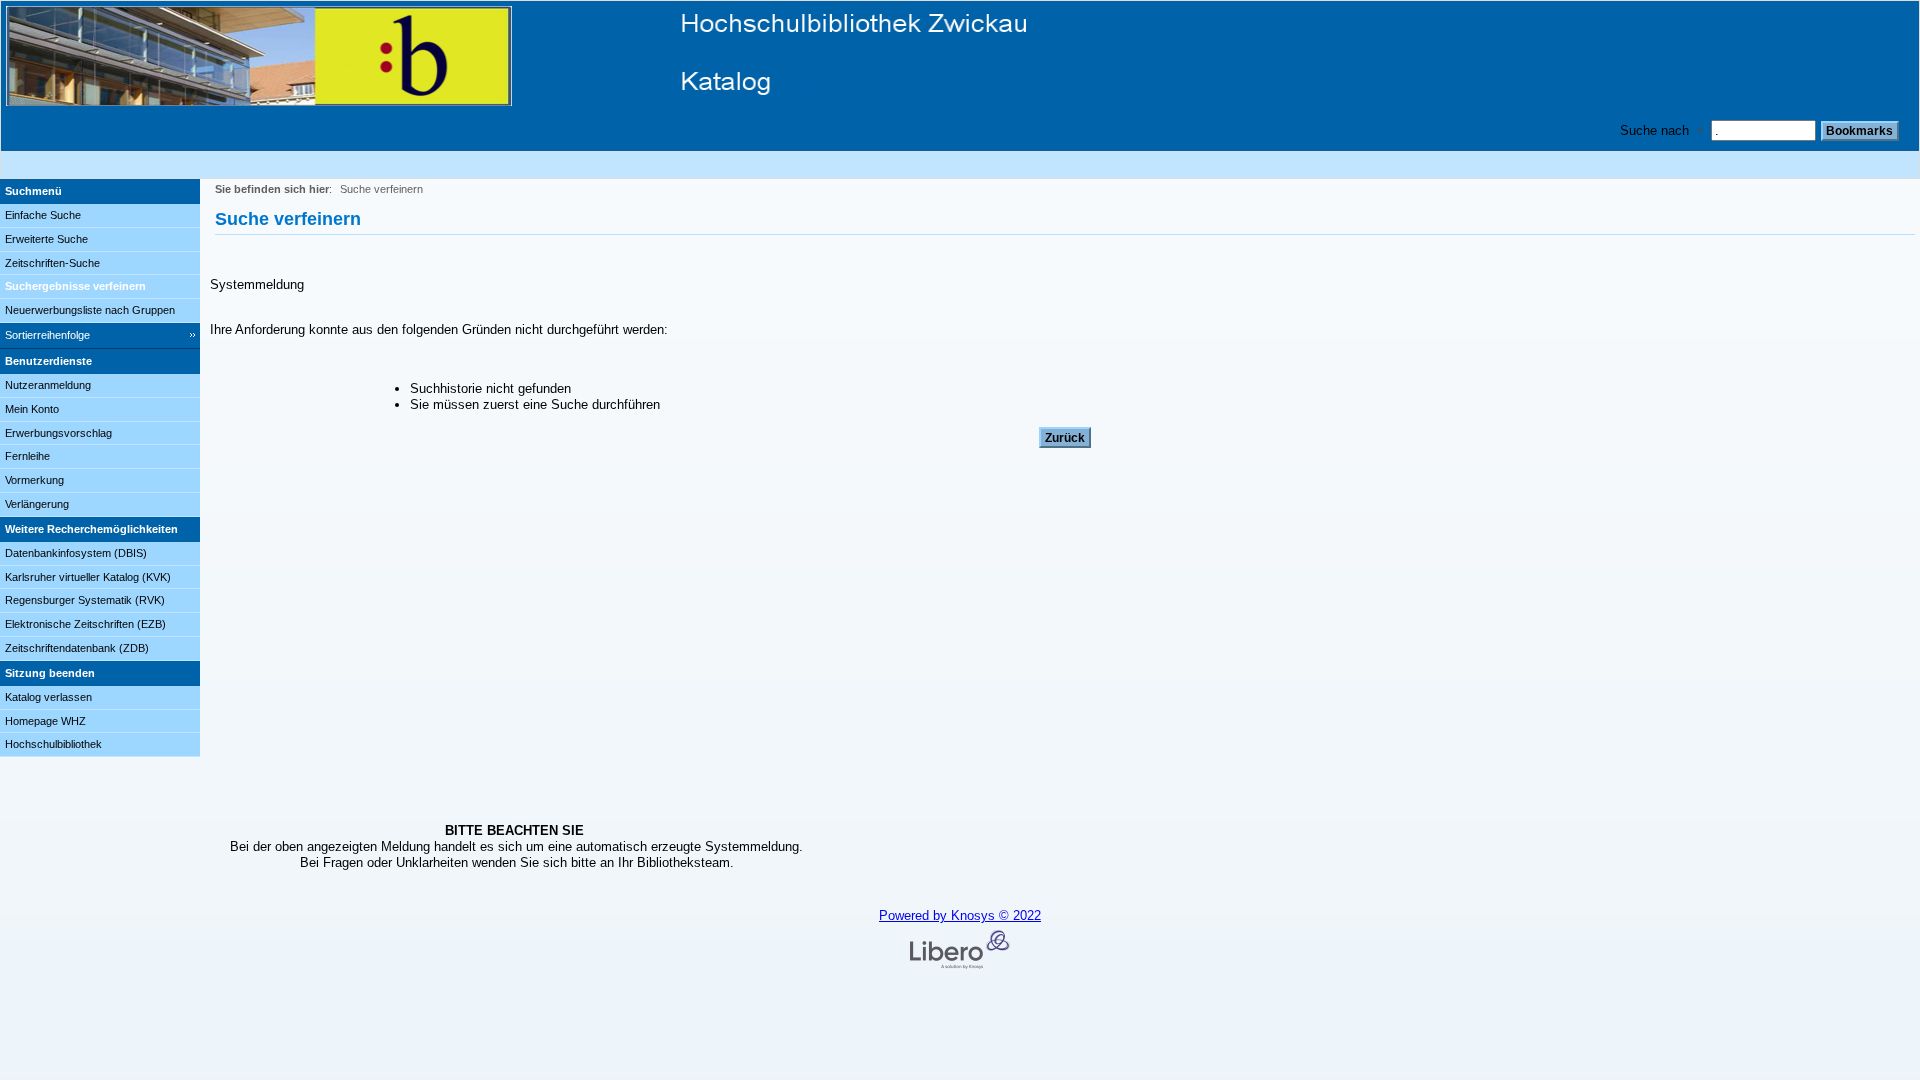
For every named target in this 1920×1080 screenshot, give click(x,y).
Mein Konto (32, 409)
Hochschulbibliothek (53, 744)
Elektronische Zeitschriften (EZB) (85, 624)
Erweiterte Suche (46, 239)
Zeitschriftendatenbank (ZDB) (77, 648)
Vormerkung (34, 480)
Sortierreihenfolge (47, 335)
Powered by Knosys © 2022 (960, 915)
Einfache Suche (43, 215)
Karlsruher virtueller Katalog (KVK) (88, 577)
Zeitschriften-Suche (52, 263)
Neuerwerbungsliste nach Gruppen (90, 310)
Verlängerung (37, 504)
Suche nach (1654, 130)
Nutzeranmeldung (48, 385)
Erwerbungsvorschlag (58, 433)
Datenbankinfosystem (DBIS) (76, 553)
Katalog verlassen (48, 697)
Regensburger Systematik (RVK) (85, 600)
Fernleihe (27, 456)
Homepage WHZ (45, 721)
